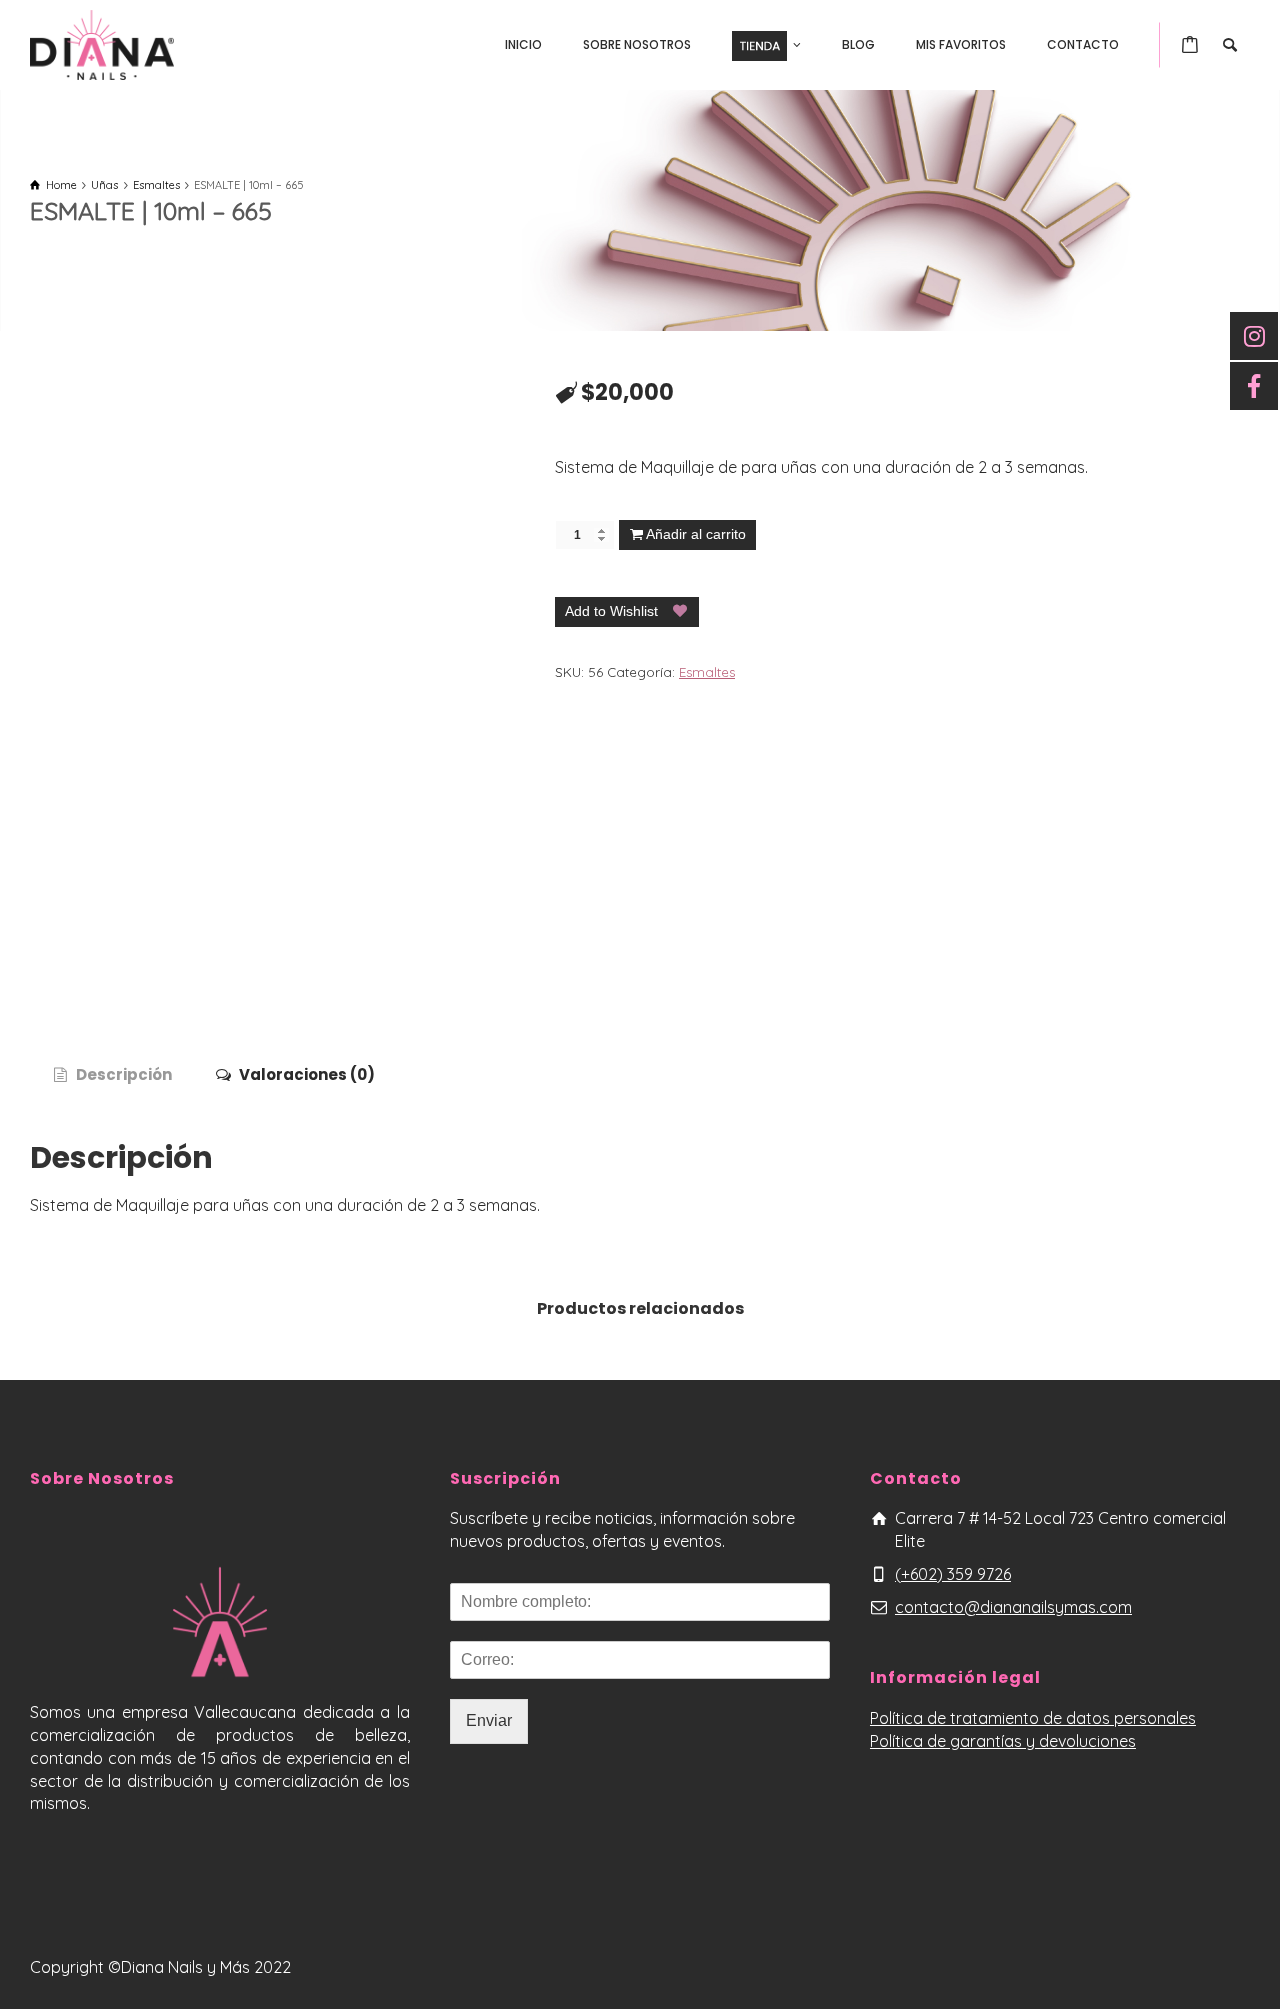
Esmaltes (707, 672)
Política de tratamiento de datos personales (1033, 1718)
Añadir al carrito (696, 534)
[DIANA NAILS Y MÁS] (102, 43)
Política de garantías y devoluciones (1003, 1741)
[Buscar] (1230, 45)
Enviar (489, 1720)
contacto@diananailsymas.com (1013, 1607)
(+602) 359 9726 (953, 1574)
